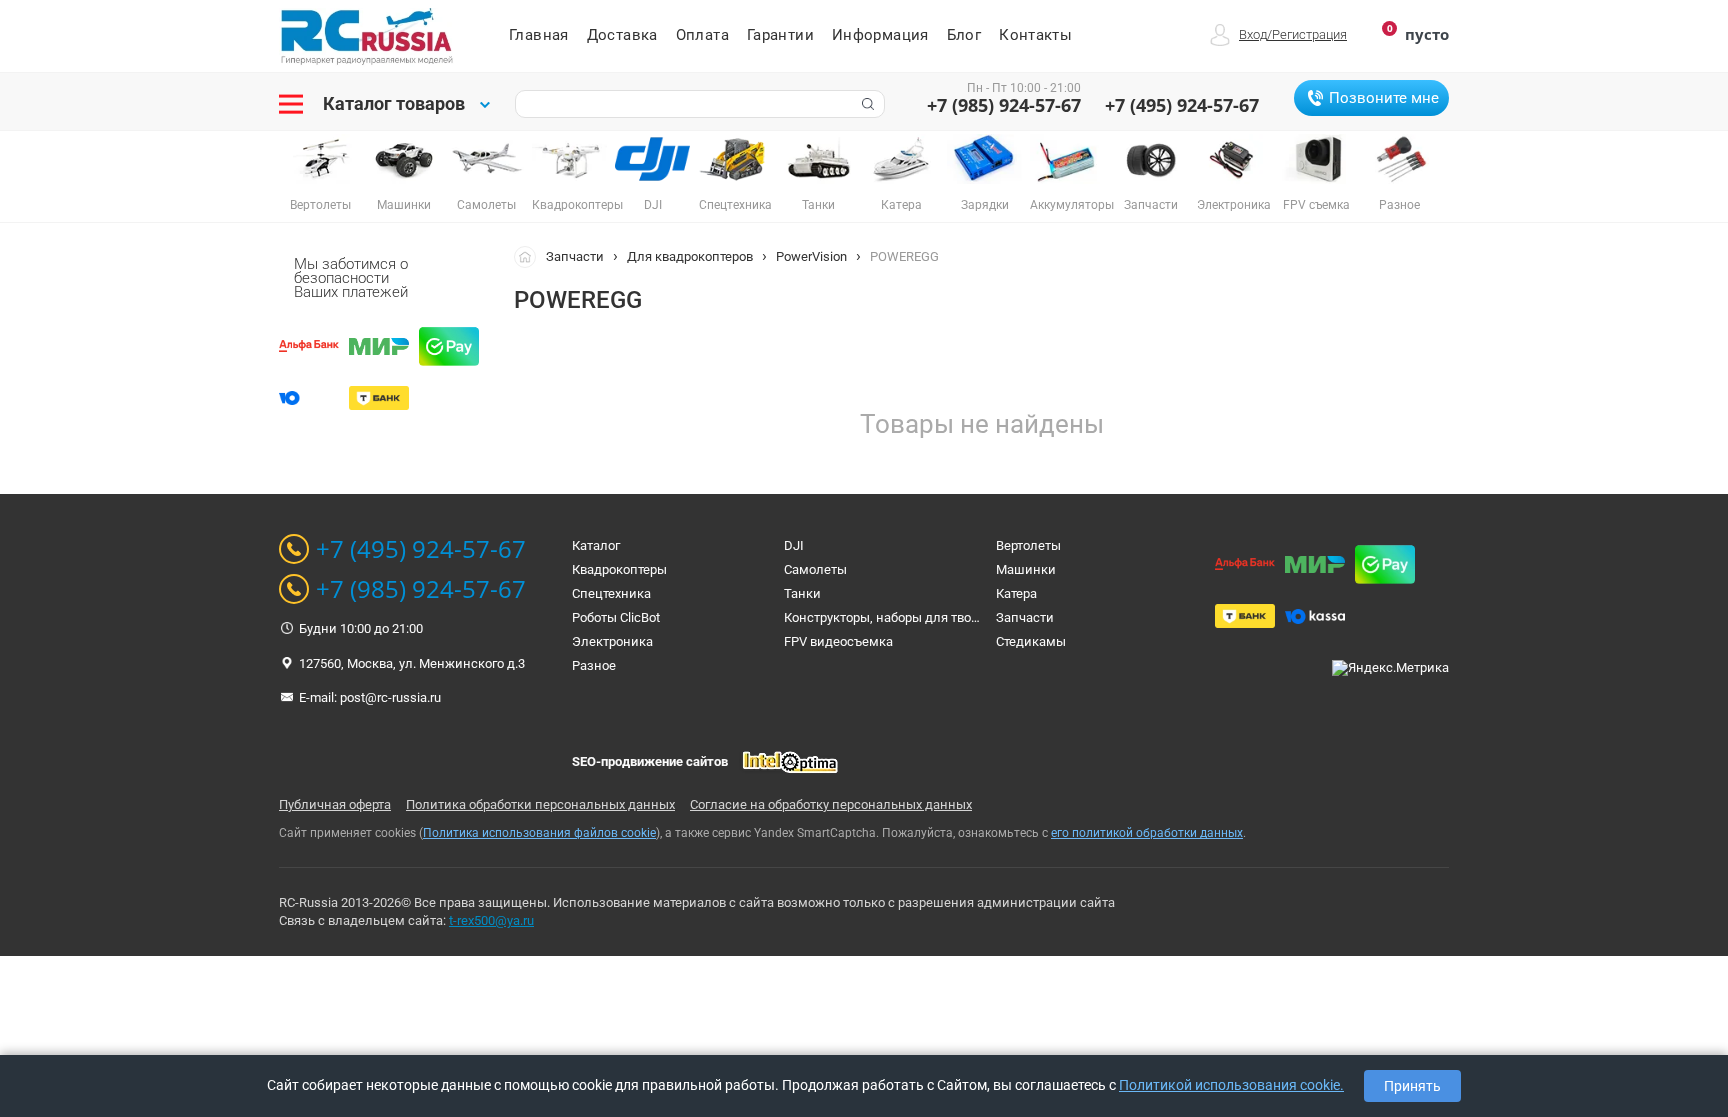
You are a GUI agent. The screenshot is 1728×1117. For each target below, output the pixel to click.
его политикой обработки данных (1147, 833)
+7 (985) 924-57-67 (1004, 105)
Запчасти (575, 256)
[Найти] (866, 104)
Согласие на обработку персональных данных (831, 804)
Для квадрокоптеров (690, 256)
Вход (1253, 34)
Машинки (1026, 569)
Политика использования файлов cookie (539, 833)
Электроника (612, 641)
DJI (794, 545)
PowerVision (811, 256)
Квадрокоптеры (619, 569)
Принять (1412, 1086)
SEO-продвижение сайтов (650, 761)
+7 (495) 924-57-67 (1182, 105)
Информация (880, 35)
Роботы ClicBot (616, 617)
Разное (594, 665)
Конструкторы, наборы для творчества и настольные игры (962, 617)
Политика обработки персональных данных (540, 804)
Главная (539, 35)
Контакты (1035, 35)
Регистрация (1309, 34)
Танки (802, 593)
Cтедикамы (1031, 641)
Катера (1016, 593)
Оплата (702, 35)
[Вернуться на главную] (530, 256)
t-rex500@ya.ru (491, 920)
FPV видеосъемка (838, 641)
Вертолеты (1028, 545)
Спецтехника (611, 593)
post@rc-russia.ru (390, 697)
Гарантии (780, 35)
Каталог (596, 545)
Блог (964, 35)
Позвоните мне (1384, 98)
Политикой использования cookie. (1231, 1085)
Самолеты (815, 569)
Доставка (622, 35)
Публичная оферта (335, 804)
